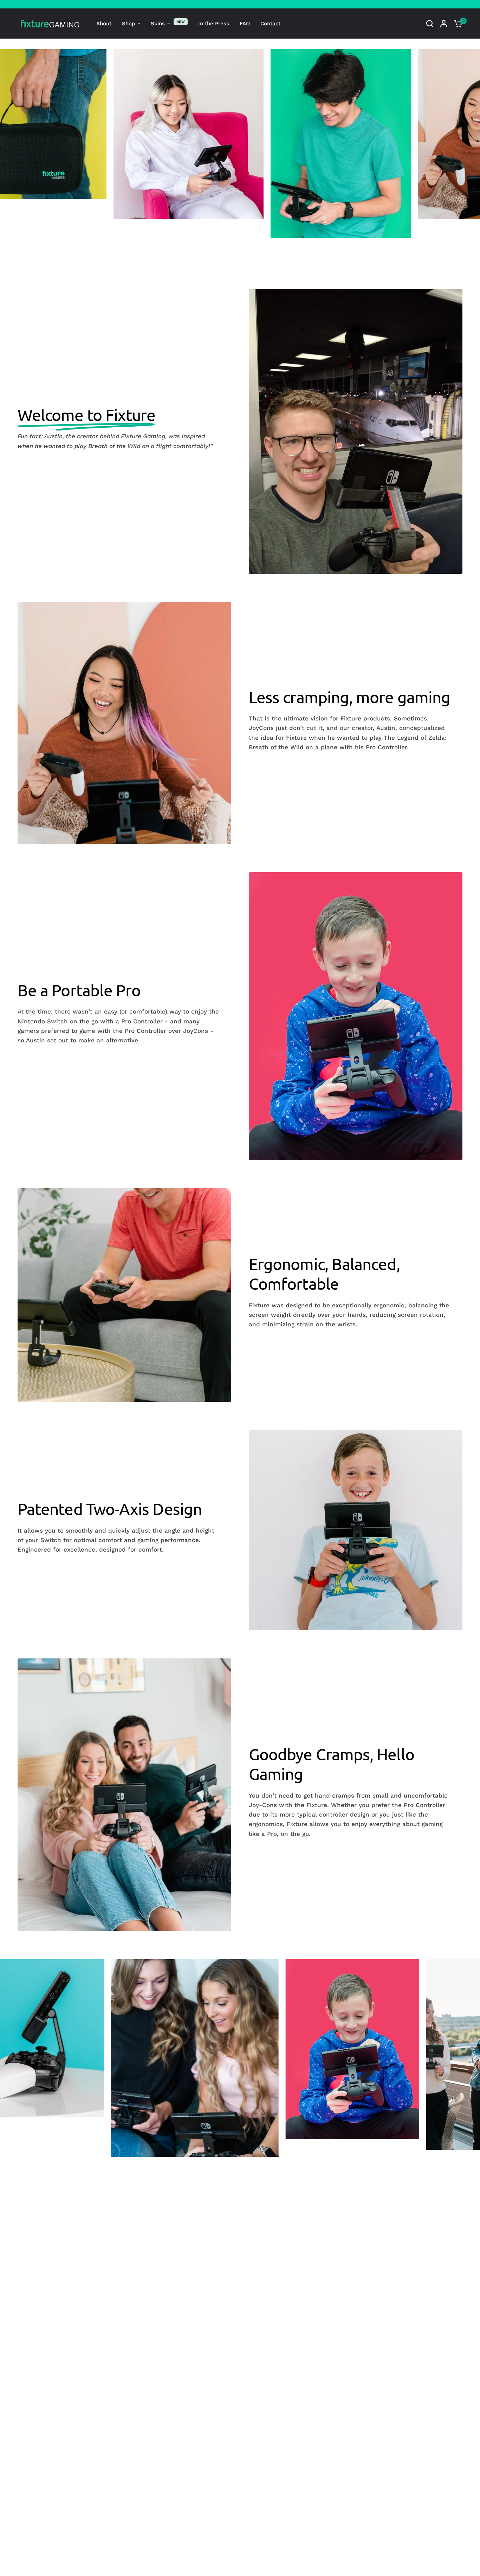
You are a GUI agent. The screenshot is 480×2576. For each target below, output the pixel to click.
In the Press (214, 24)
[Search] (430, 24)
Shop (128, 24)
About (104, 24)
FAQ (245, 24)
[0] (456, 24)
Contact (270, 24)
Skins (158, 24)
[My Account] (444, 24)
